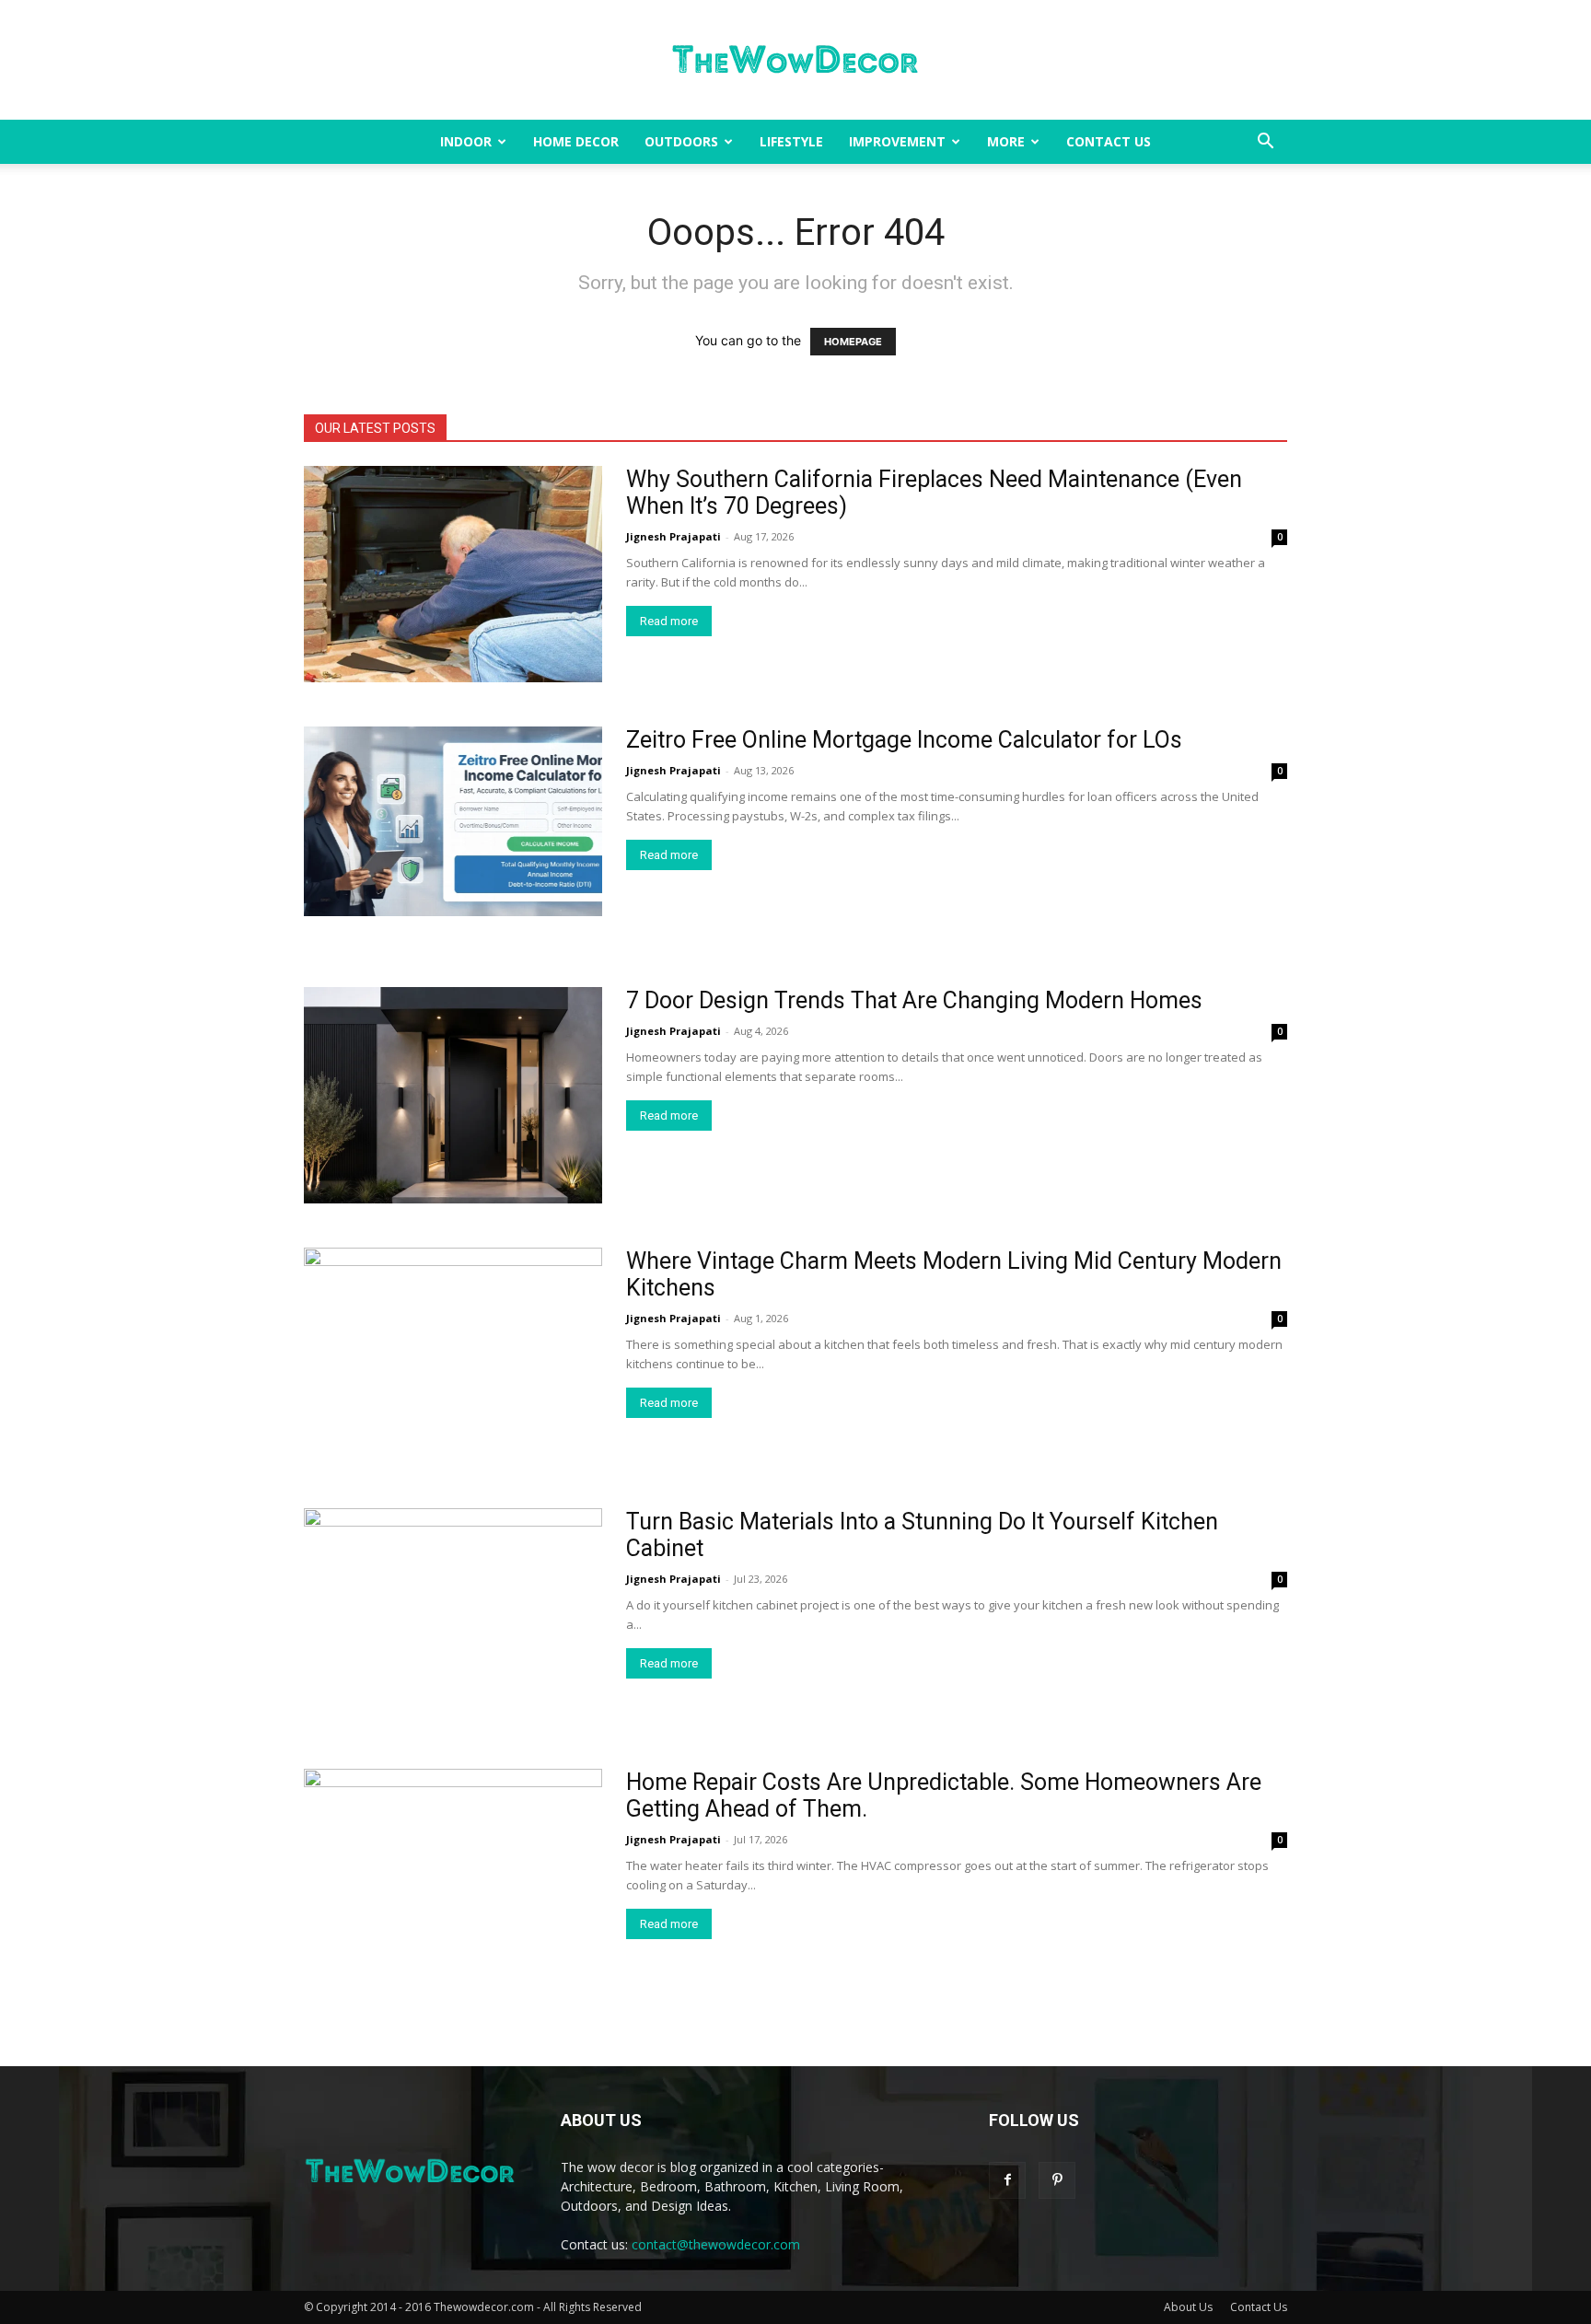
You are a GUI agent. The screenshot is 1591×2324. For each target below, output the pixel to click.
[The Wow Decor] (795, 61)
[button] (1265, 143)
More (1006, 141)
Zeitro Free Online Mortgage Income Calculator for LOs (904, 740)
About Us (1188, 2307)
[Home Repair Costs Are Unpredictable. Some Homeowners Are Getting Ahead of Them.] (453, 1877)
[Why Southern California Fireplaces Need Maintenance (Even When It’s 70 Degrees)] (453, 574)
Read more (669, 621)
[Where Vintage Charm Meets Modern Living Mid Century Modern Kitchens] (453, 1356)
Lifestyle (791, 141)
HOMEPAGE (853, 342)
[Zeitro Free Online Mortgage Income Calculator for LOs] (453, 821)
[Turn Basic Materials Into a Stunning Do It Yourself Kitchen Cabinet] (453, 1616)
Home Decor (576, 141)
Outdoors (681, 141)
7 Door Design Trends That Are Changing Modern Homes (914, 1000)
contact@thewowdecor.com (716, 2244)
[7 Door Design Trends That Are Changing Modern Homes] (453, 1095)
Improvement (897, 141)
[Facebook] (1007, 2180)
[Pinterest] (1057, 2180)
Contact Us (1109, 141)
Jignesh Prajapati (674, 536)
